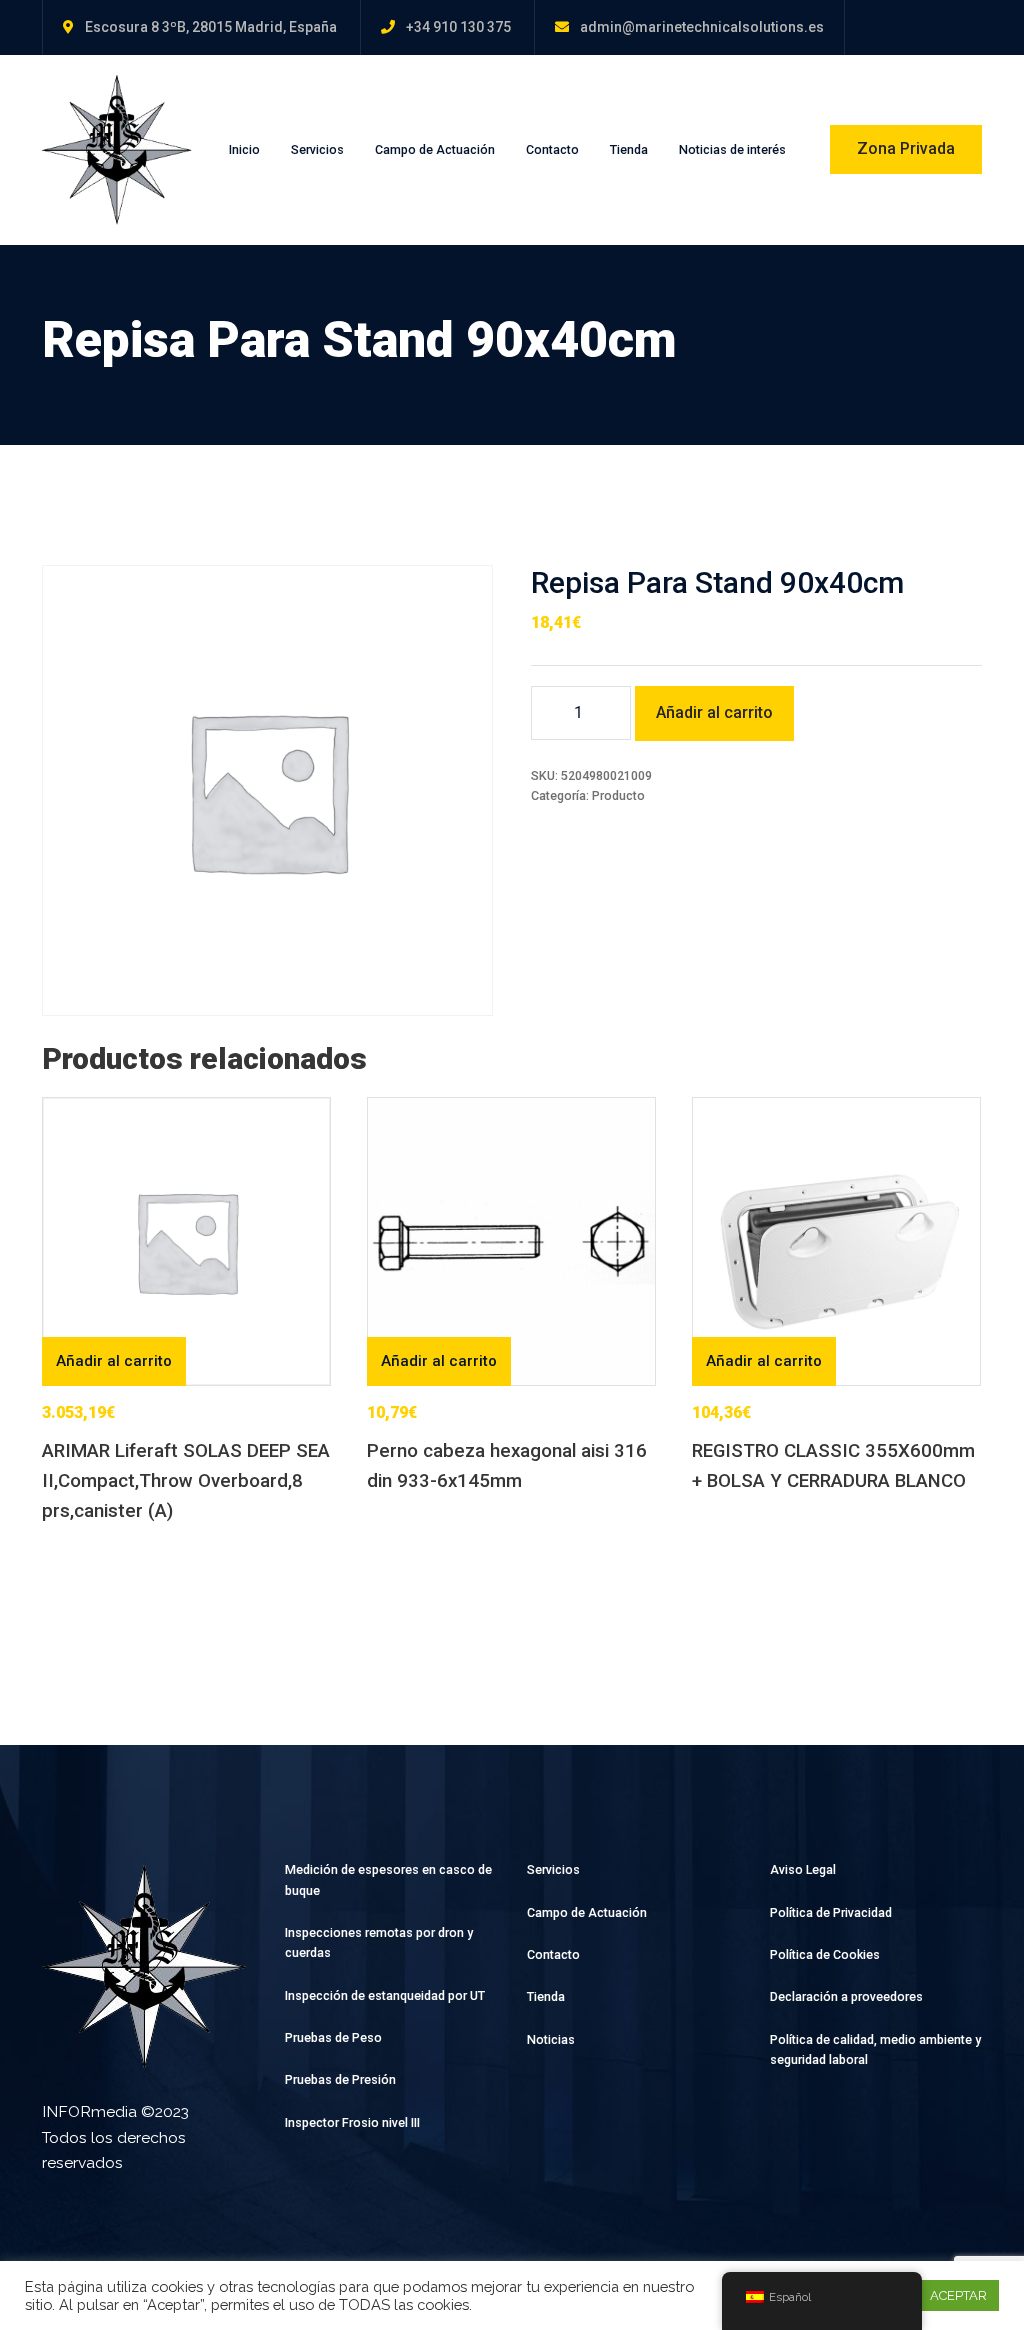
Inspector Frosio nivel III (352, 2122)
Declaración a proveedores (846, 1996)
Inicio (244, 149)
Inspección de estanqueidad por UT (385, 1995)
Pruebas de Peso (333, 2037)
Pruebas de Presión (340, 2079)
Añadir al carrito (714, 712)
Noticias (551, 2039)
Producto (618, 795)
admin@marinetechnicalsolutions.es (702, 27)
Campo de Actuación (435, 149)
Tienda (629, 149)
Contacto (552, 149)
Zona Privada (906, 148)
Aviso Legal (803, 1869)
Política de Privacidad (831, 1912)
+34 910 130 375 (458, 27)
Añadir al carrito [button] (114, 1361)
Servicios (317, 149)
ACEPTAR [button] (958, 2295)
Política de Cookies (825, 1954)
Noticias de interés (732, 149)
